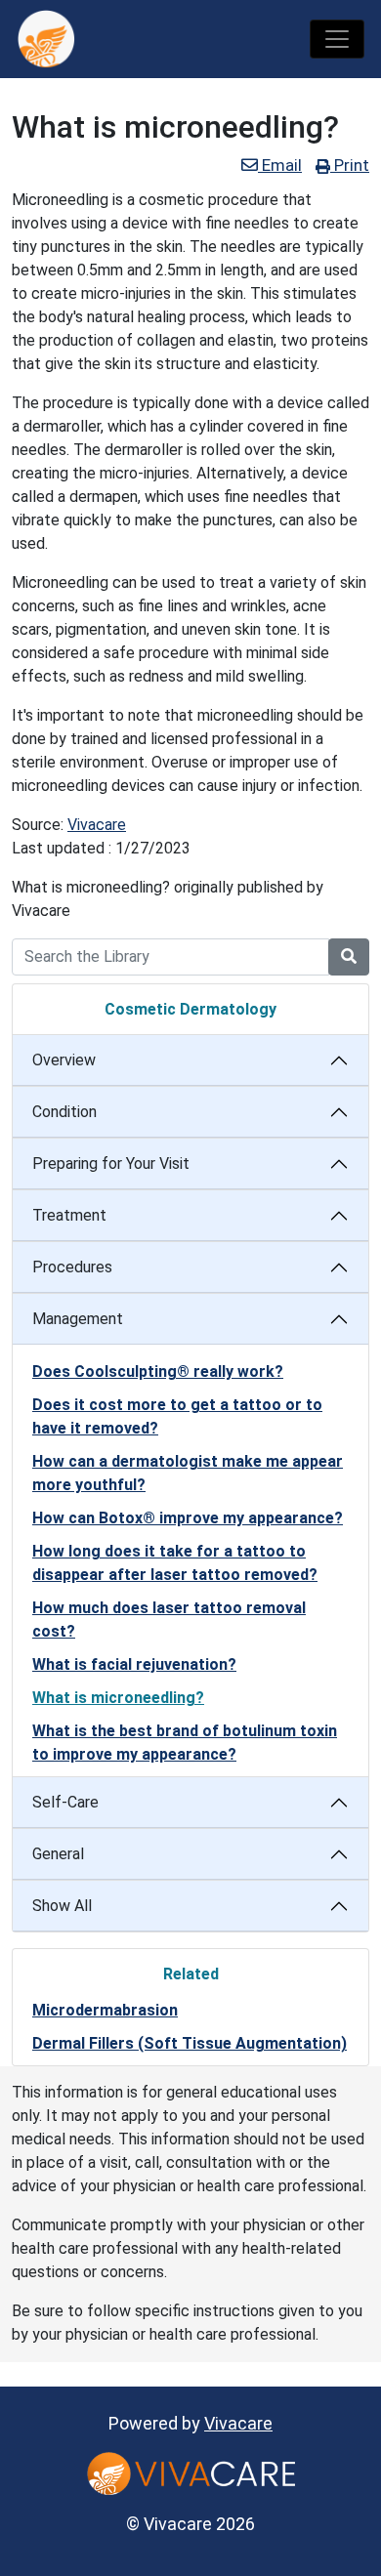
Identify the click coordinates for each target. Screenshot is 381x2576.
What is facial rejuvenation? (134, 1664)
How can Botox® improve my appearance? (188, 1518)
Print (350, 165)
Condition (64, 1112)
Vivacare (97, 825)
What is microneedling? (118, 1698)
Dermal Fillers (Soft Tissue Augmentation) (190, 2043)
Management (78, 1319)
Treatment (69, 1215)
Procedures (72, 1267)
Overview (64, 1060)
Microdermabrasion (105, 2010)
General (58, 1854)
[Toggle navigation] (337, 39)
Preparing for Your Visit (111, 1163)
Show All (62, 1906)
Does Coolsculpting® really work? (158, 1371)
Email (280, 165)
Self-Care (65, 1802)
